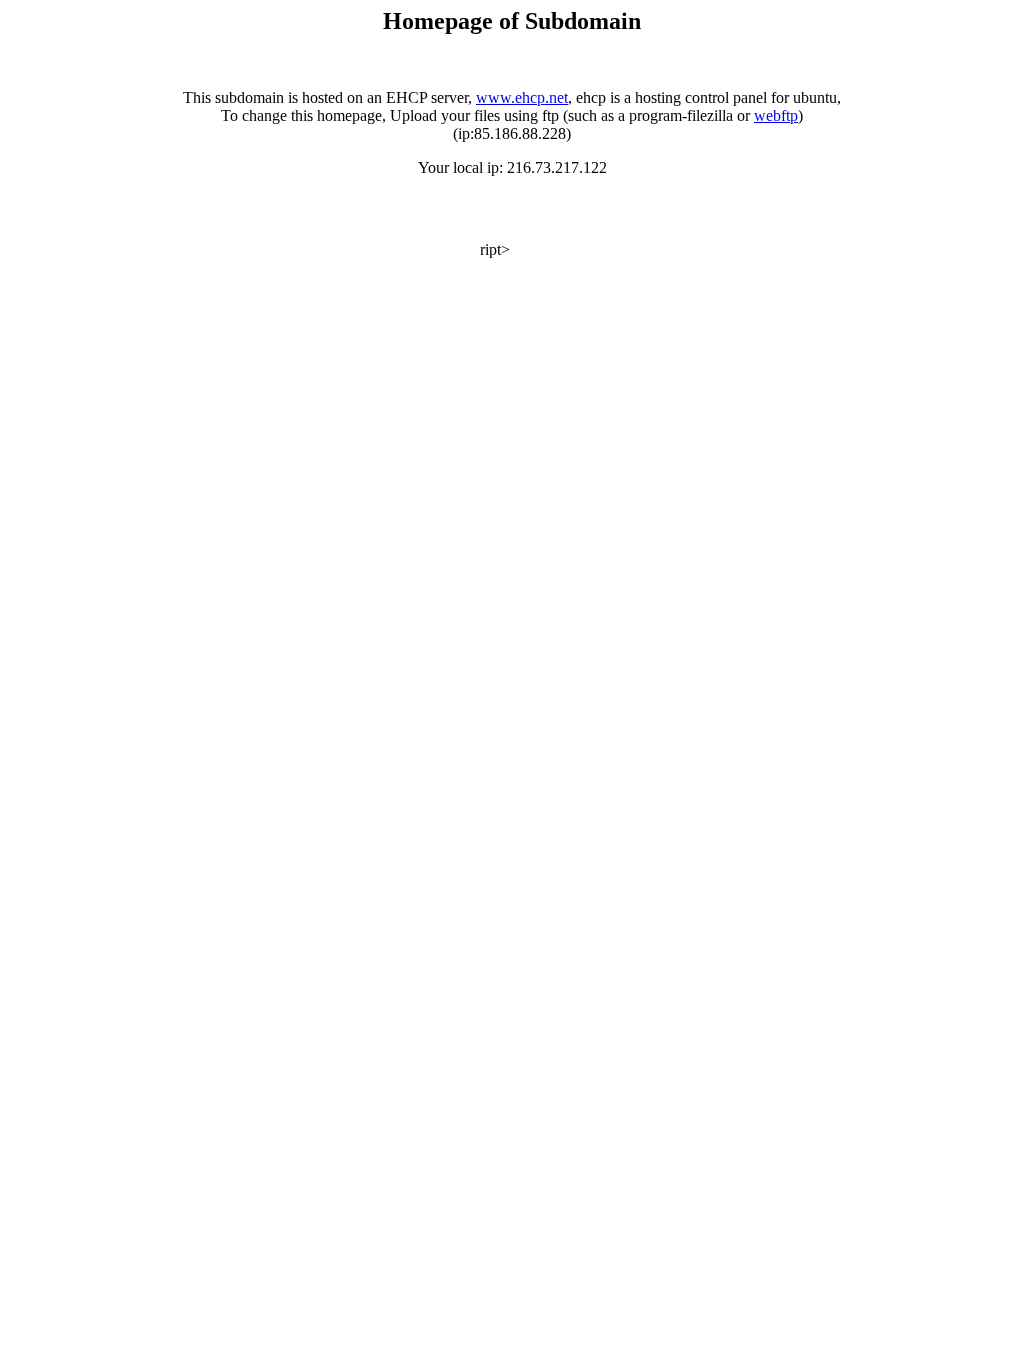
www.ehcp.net (522, 97)
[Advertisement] (242, 225)
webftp (776, 115)
